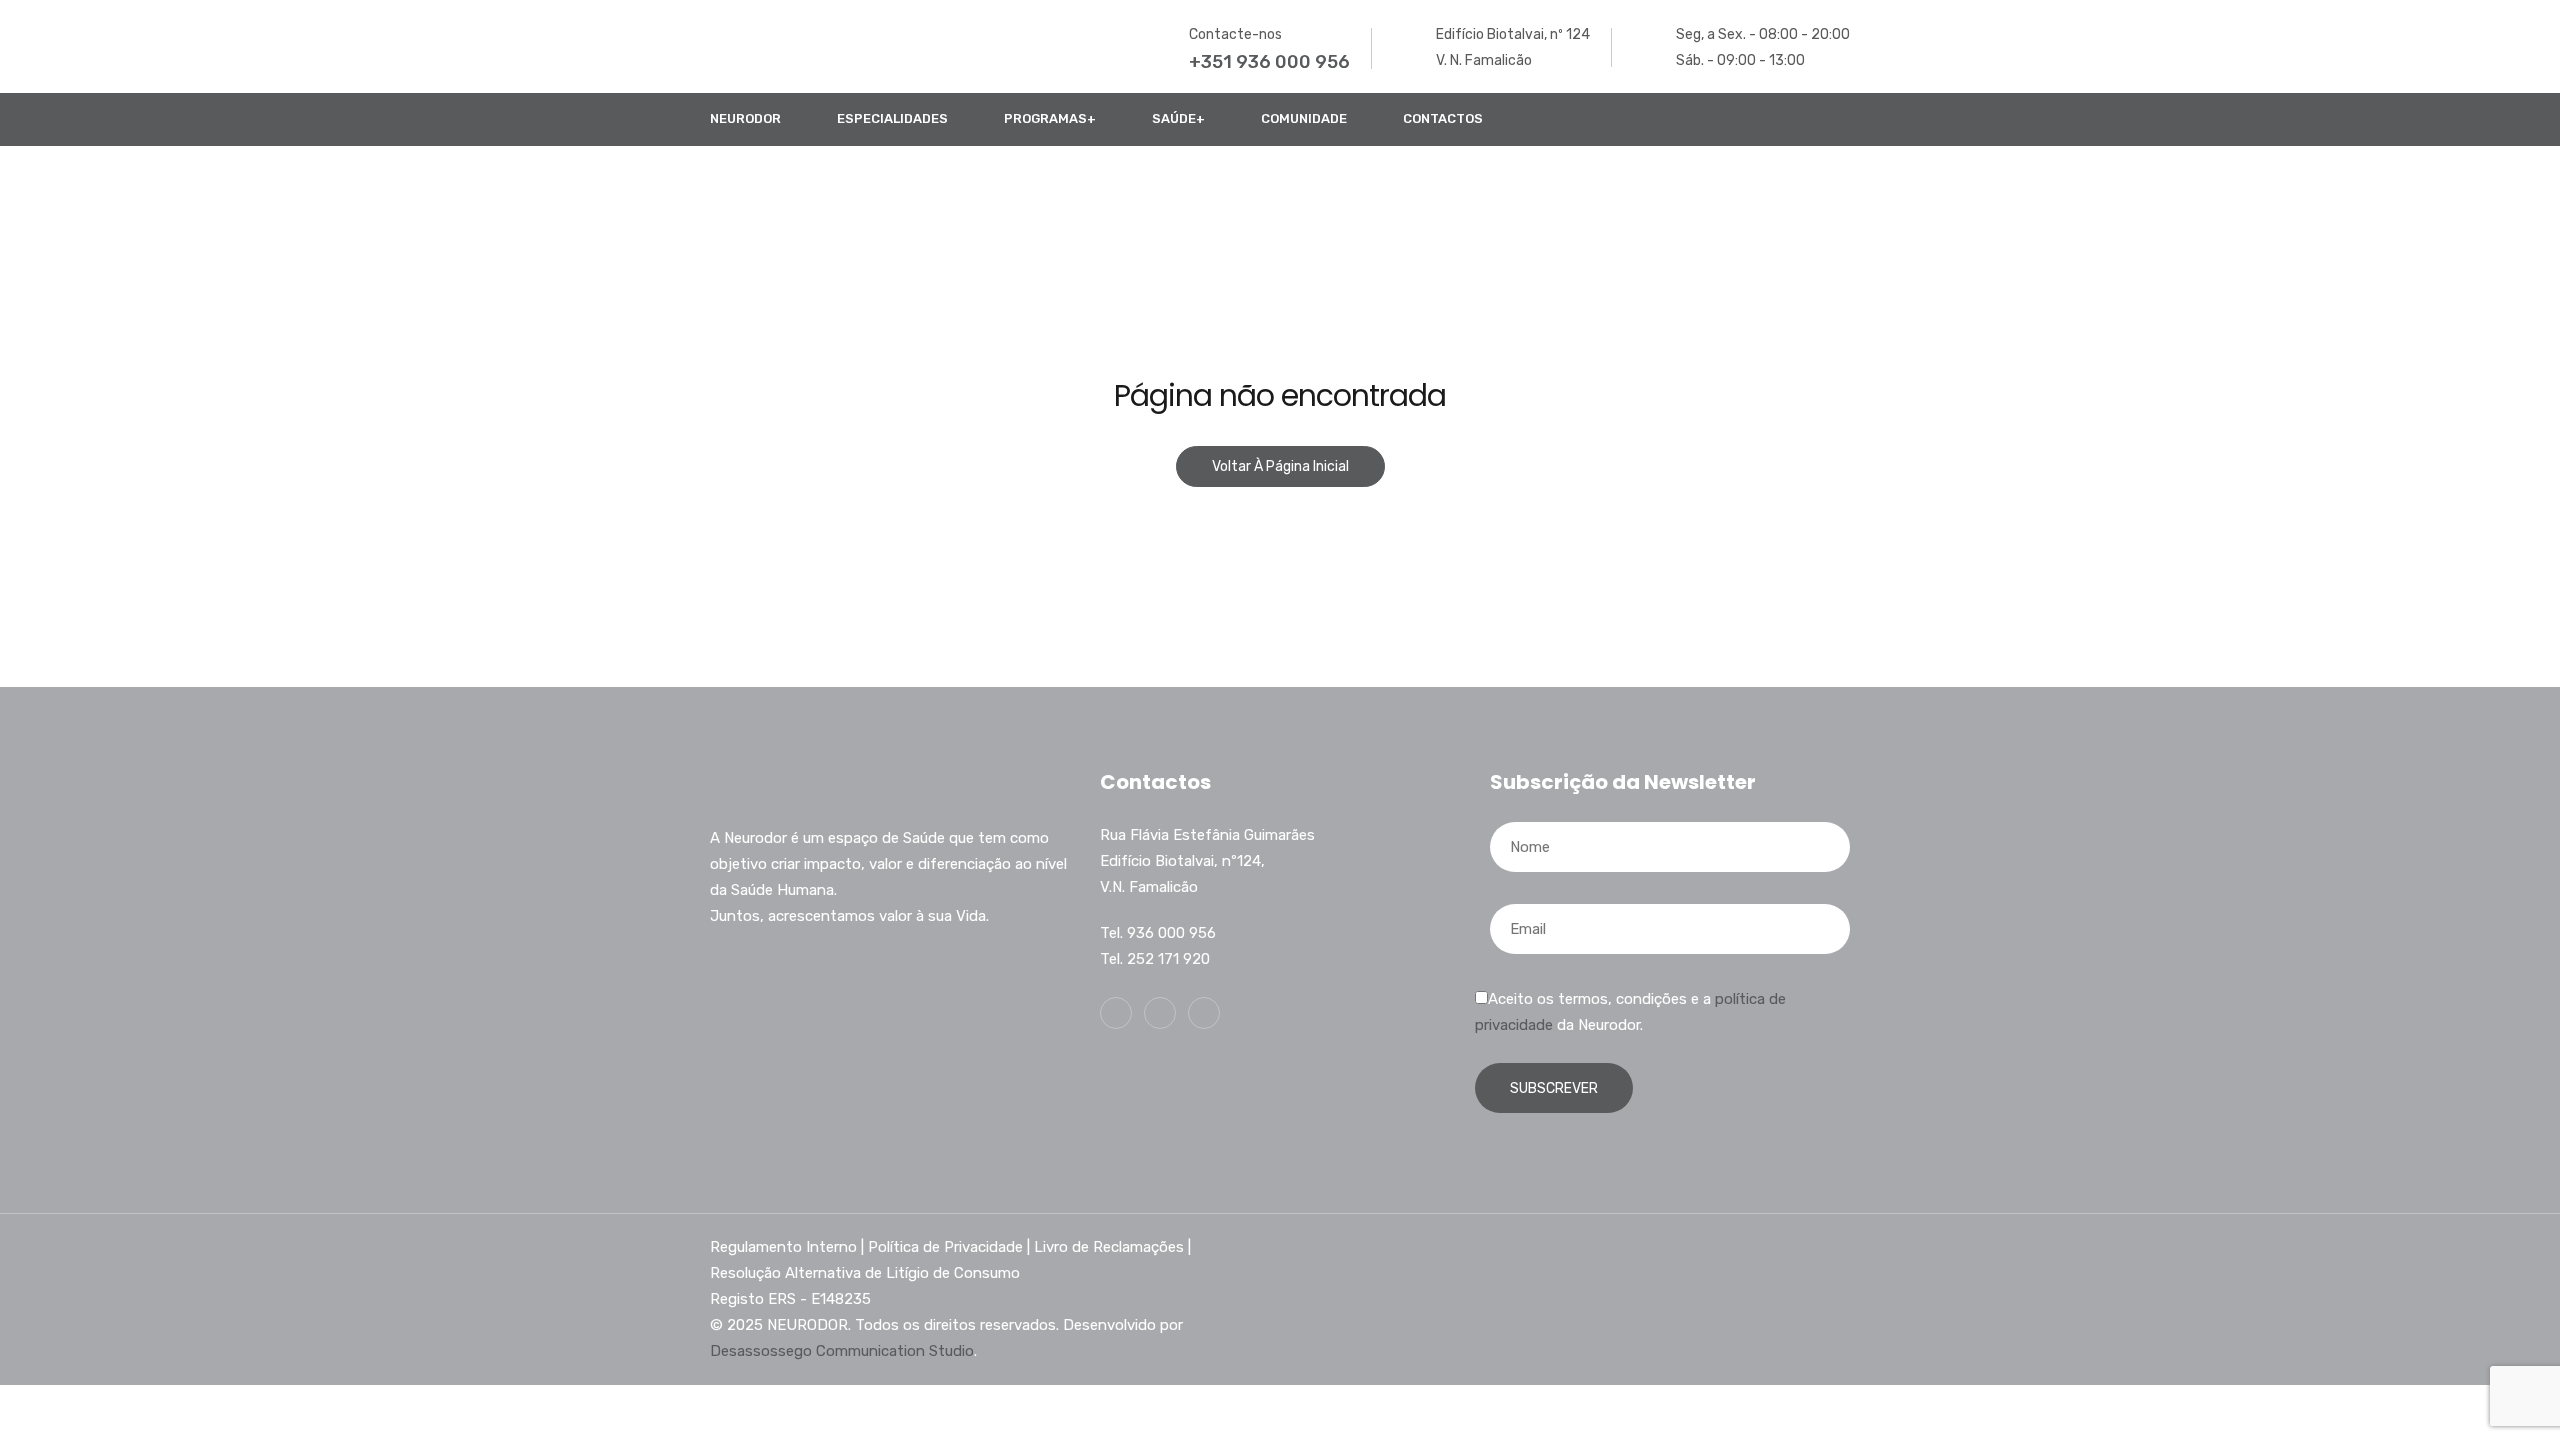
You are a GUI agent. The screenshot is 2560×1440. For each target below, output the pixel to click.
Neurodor (745, 118)
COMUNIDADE (1304, 118)
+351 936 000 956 (1269, 62)
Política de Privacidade (945, 1247)
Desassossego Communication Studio (842, 1351)
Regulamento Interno (783, 1247)
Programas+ (1050, 118)
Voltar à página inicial (1280, 466)
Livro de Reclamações (1109, 1247)
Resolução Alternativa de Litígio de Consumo (865, 1273)
